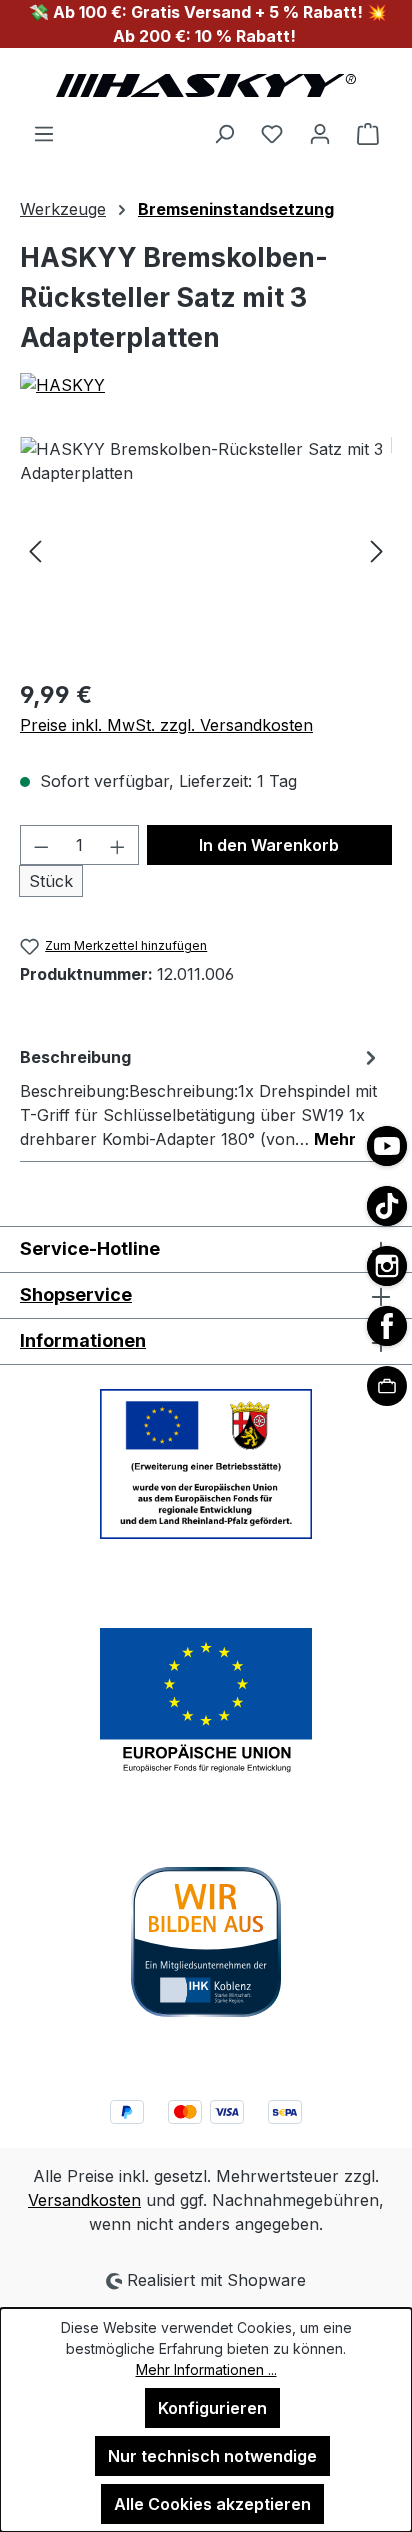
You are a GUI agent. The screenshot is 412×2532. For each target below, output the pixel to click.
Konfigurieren (212, 2408)
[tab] (201, 1097)
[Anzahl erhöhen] (118, 845)
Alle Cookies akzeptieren (212, 2504)
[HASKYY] (206, 385)
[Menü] (44, 133)
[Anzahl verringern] (41, 845)
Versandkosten (84, 2200)
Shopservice (76, 1294)
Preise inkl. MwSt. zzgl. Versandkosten (166, 725)
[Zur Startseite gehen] (206, 84)
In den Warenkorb (269, 845)
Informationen (83, 1340)
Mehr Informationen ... (206, 2369)
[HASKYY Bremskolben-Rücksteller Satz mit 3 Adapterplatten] (206, 549)
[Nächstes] (377, 549)
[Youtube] (387, 1146)
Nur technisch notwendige (212, 2456)
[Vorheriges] (35, 549)
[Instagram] (387, 1266)
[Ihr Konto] (320, 133)
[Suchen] (224, 133)
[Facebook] (387, 1326)
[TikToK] (387, 1206)
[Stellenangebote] (387, 1386)
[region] (206, 549)
